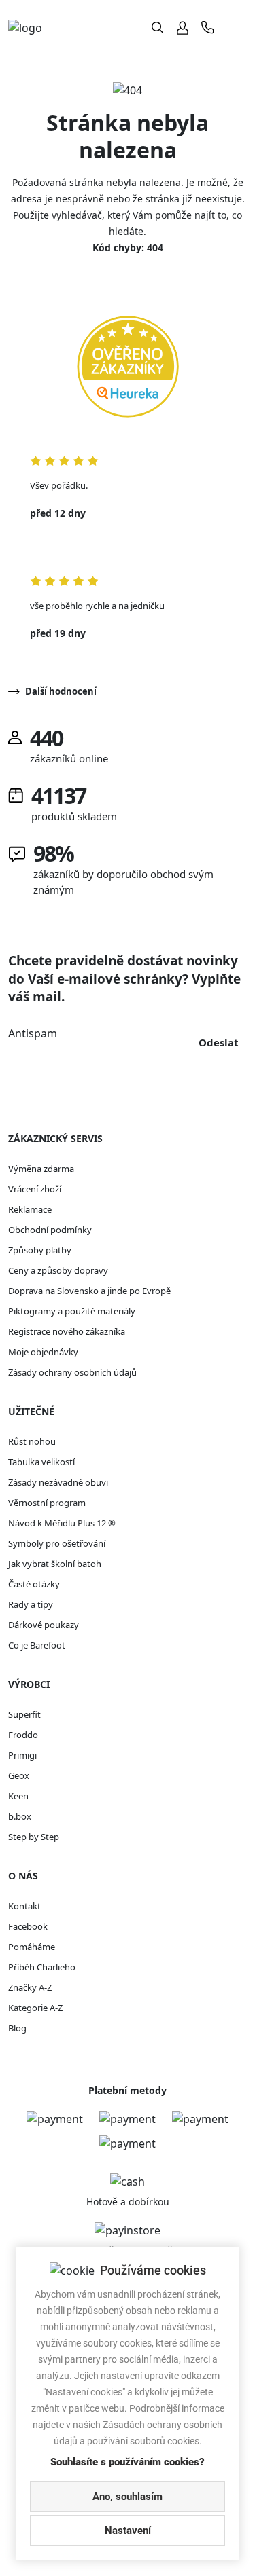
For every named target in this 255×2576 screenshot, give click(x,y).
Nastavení (128, 2531)
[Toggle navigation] (236, 27)
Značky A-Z (30, 1987)
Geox (19, 1775)
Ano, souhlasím (128, 2497)
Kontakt (24, 1906)
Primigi (22, 1755)
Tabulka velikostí (41, 1462)
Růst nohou (32, 1441)
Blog (17, 2028)
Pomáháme (32, 1947)
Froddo (23, 1735)
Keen (18, 1796)
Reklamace (30, 1209)
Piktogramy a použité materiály (72, 1311)
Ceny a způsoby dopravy (58, 1270)
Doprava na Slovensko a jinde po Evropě (89, 1291)
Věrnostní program (47, 1503)
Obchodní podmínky (50, 1230)
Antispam (33, 1033)
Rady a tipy (31, 1604)
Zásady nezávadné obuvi (58, 1482)
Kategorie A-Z (35, 2008)
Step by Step (34, 1837)
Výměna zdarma (41, 1169)
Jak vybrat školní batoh (55, 1564)
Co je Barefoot (37, 1645)
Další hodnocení (61, 691)
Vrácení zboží (35, 1189)
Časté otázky (34, 1584)
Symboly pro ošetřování (57, 1543)
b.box (20, 1816)
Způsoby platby (40, 1250)
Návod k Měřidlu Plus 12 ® (62, 1523)
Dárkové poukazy (44, 1625)
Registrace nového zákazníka (67, 1331)
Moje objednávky (43, 1352)
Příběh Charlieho (42, 1967)
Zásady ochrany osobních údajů (72, 1372)
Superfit (24, 1714)
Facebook (28, 1926)
